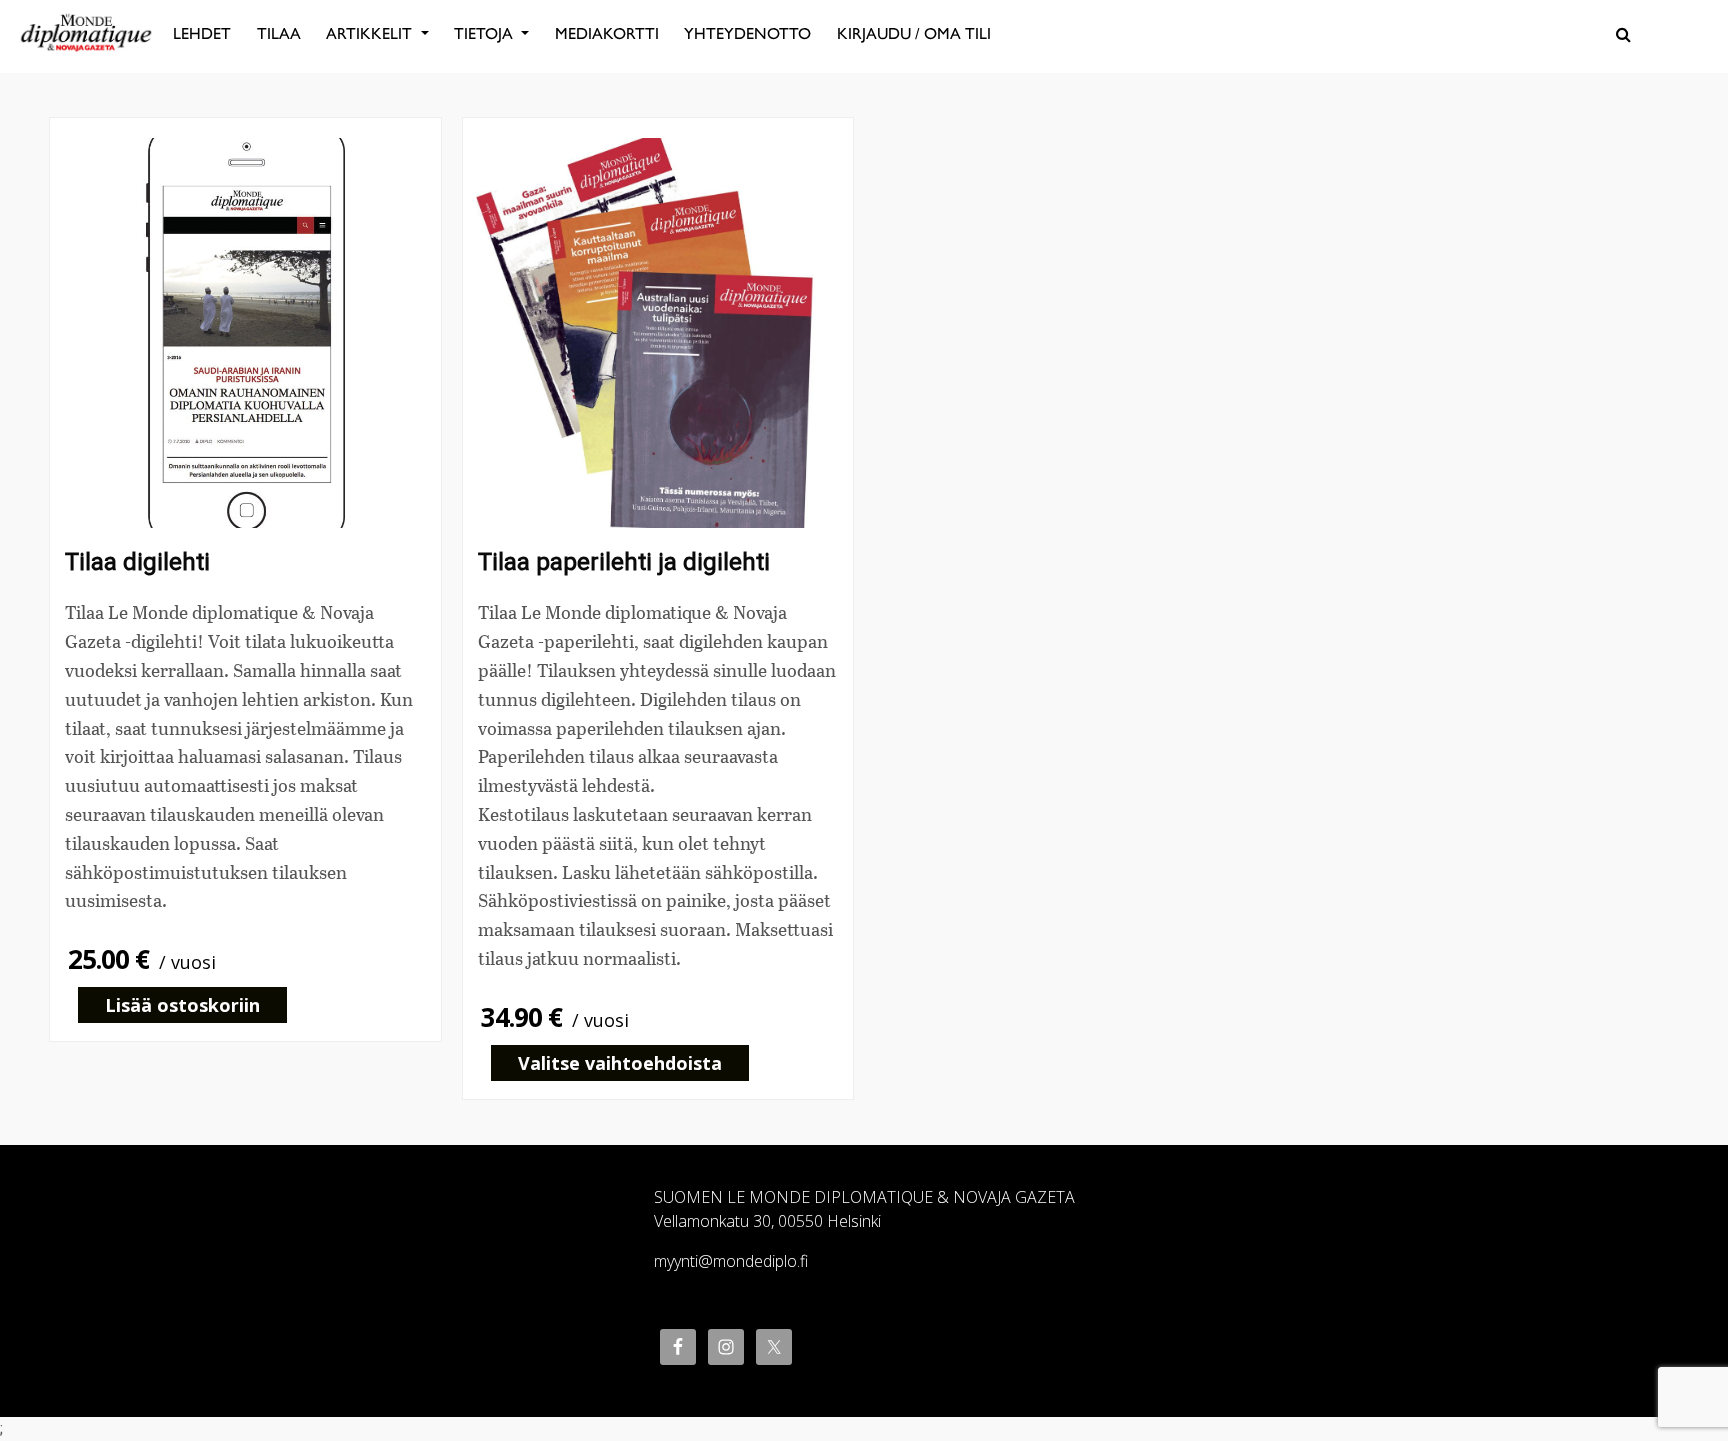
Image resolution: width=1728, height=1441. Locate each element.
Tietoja (485, 33)
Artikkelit (371, 33)
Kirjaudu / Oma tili (914, 33)
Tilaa (279, 33)
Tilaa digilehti (137, 562)
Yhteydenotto (747, 33)
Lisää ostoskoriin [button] (182, 1005)
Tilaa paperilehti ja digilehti (624, 562)
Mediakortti (607, 33)
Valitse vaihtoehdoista (620, 1063)
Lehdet (202, 33)
